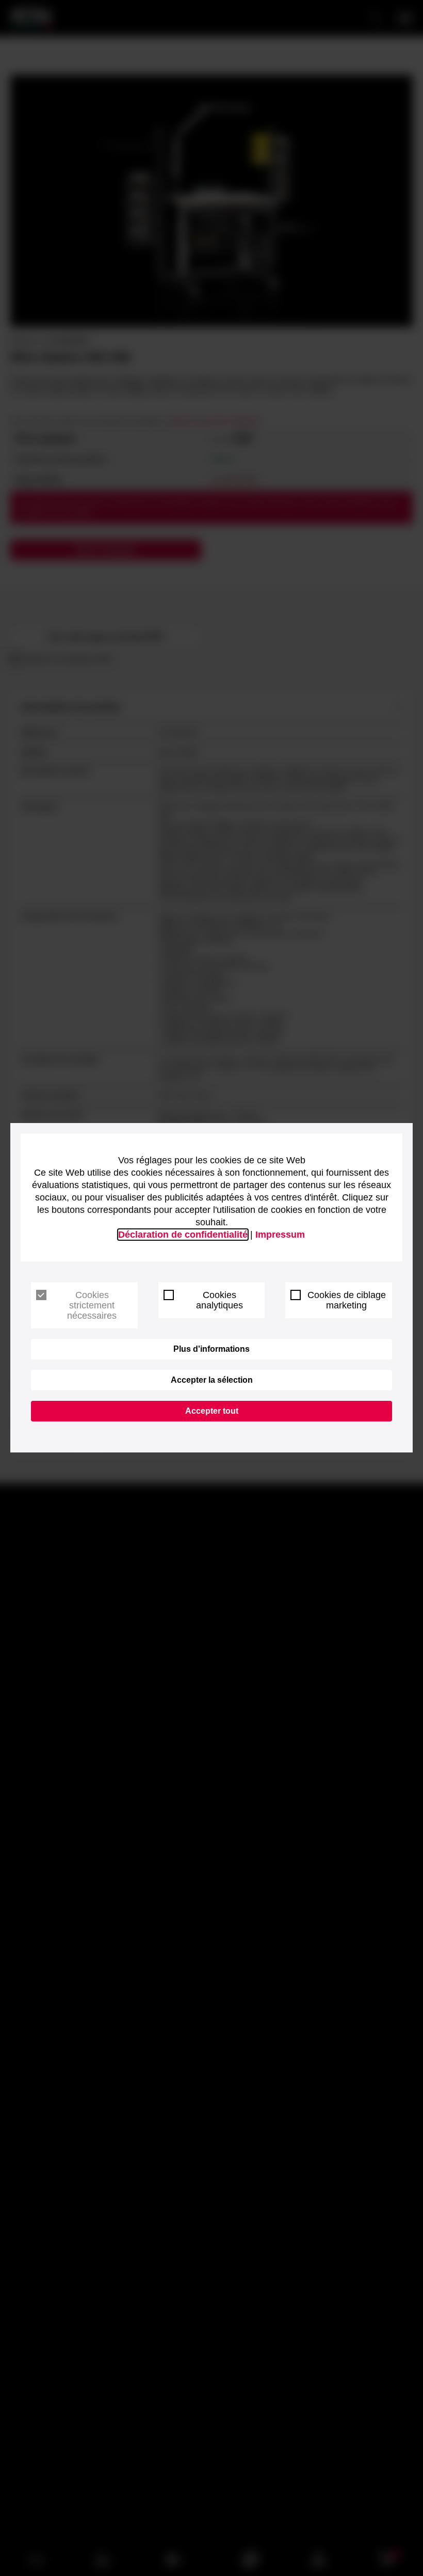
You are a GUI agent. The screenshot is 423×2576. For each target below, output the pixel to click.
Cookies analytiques (219, 1300)
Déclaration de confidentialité (183, 1235)
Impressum (280, 1235)
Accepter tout (212, 1411)
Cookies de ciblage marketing (347, 1300)
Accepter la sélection (212, 1380)
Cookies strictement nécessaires (92, 1305)
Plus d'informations (211, 1349)
